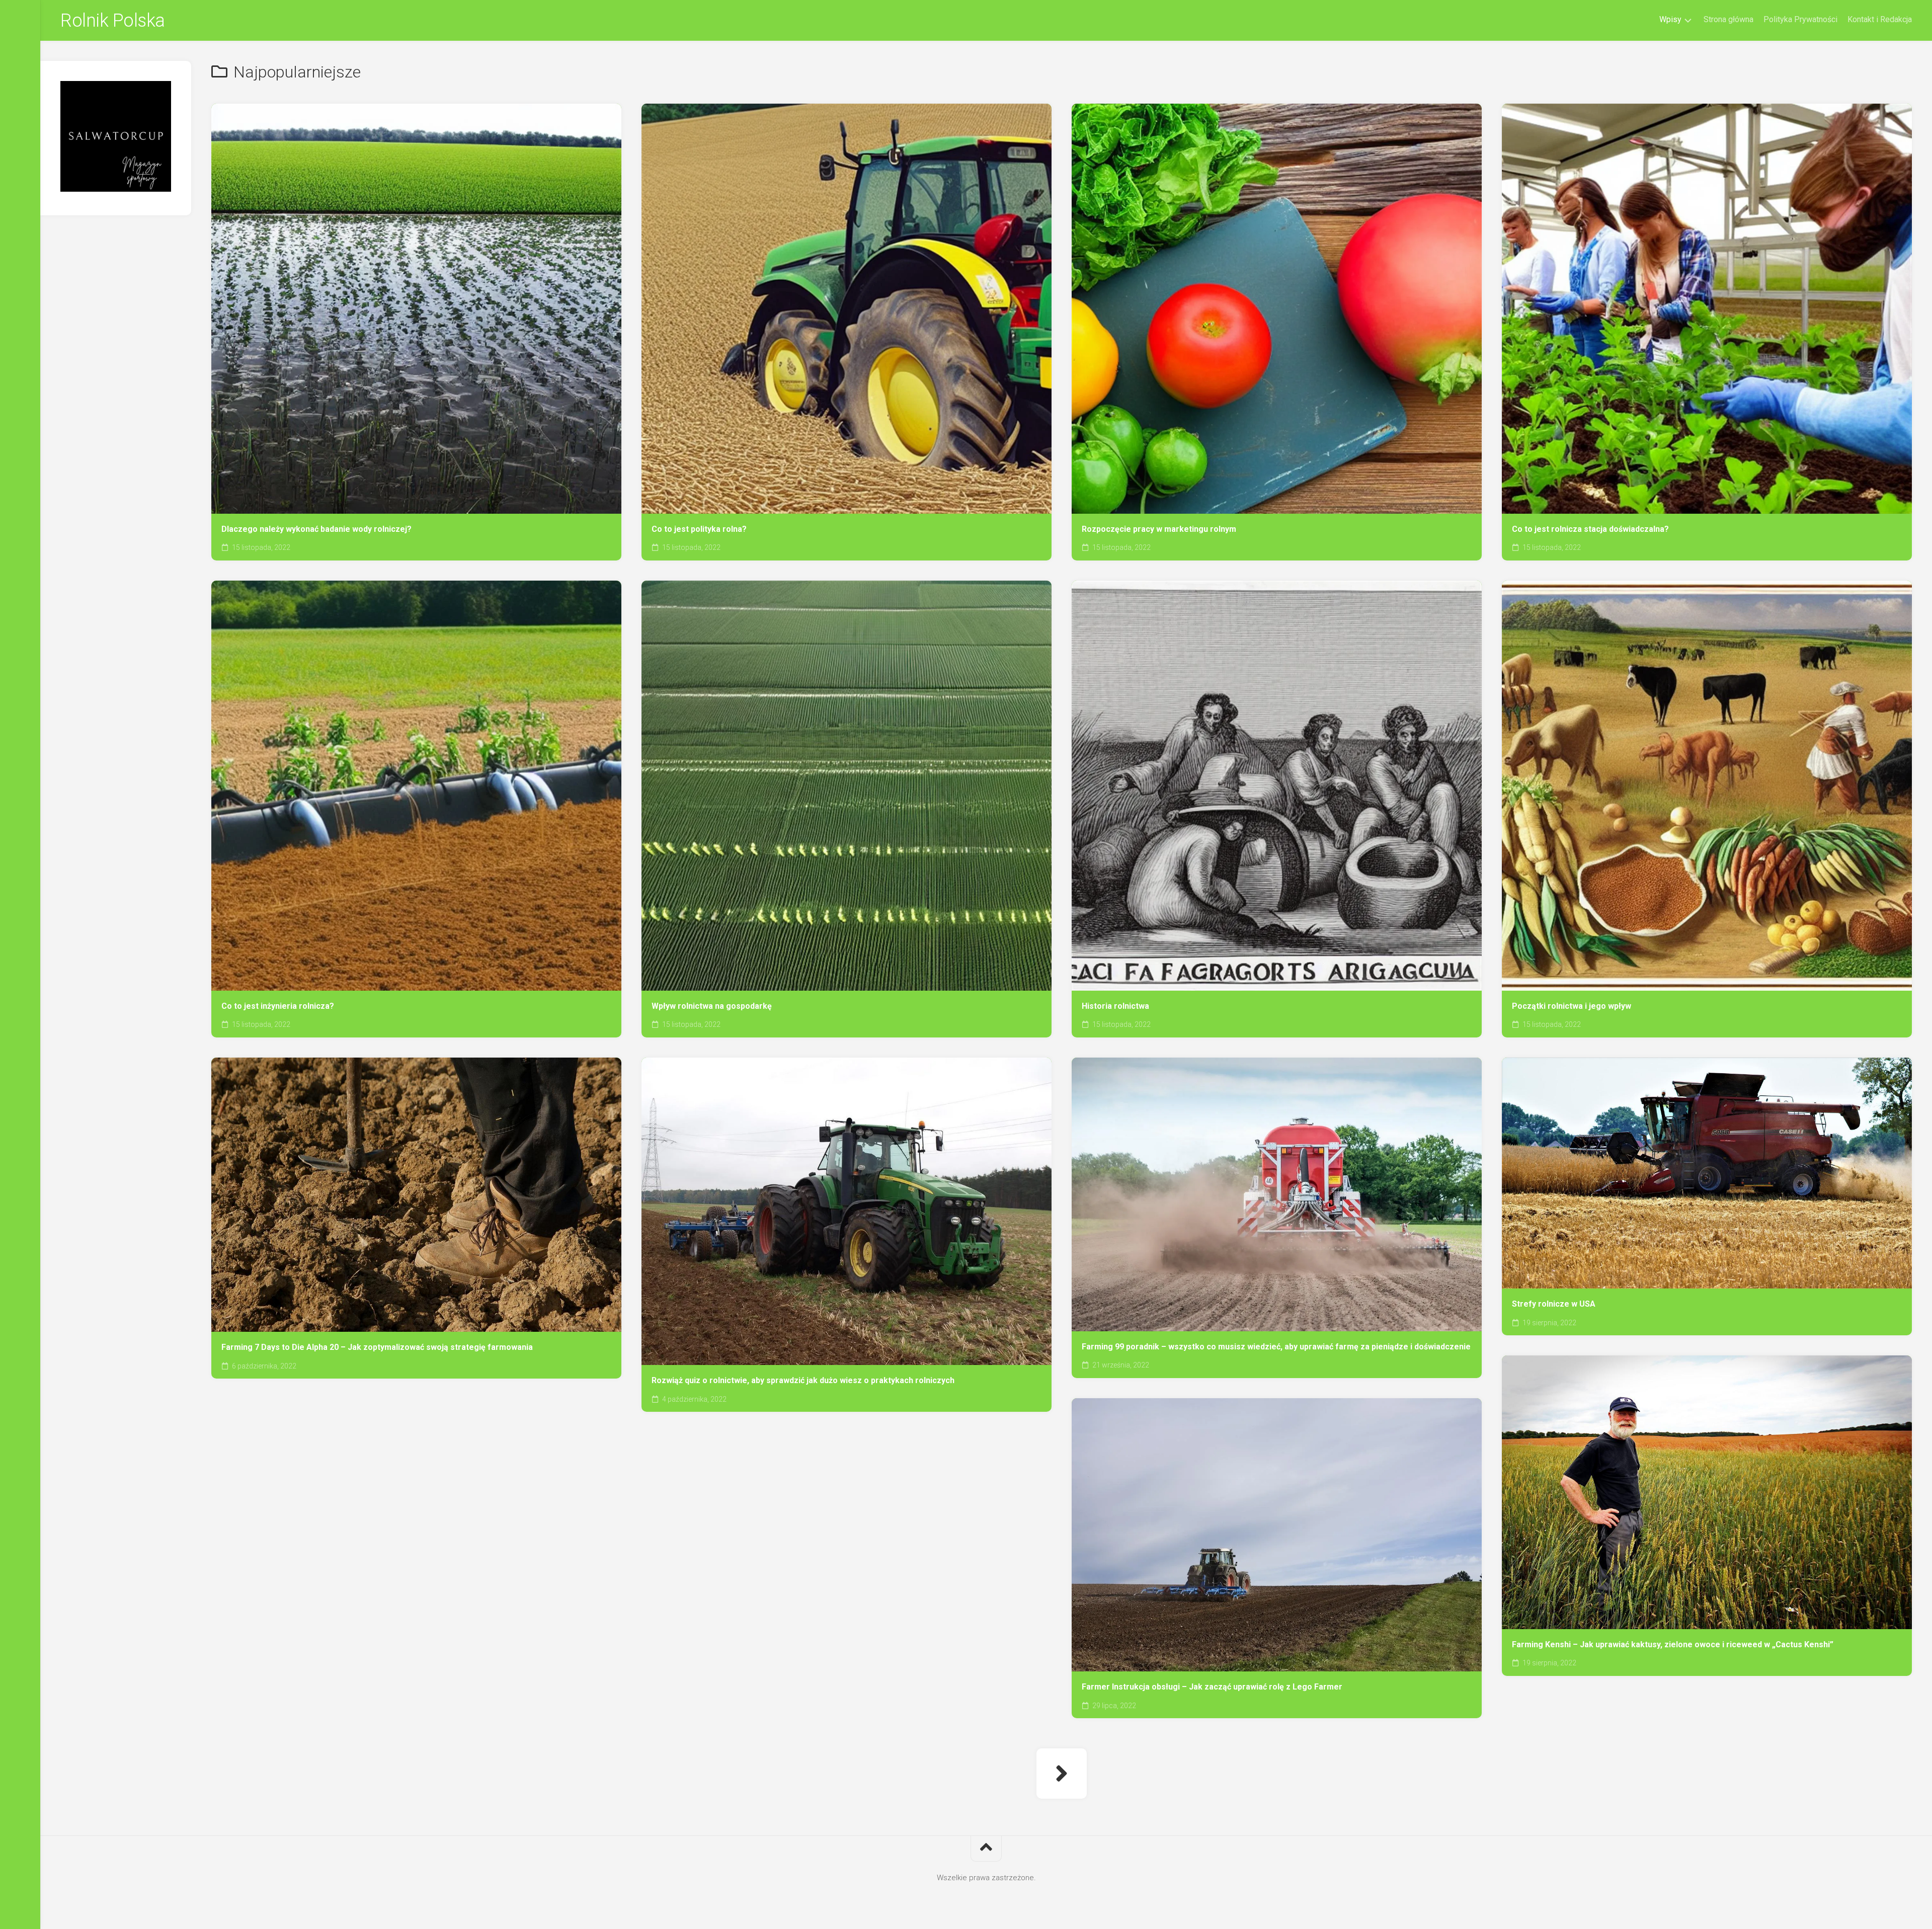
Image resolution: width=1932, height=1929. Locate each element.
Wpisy (1670, 19)
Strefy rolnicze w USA (1554, 1304)
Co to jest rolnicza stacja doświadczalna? (1590, 529)
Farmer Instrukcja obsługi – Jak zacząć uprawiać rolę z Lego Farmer (1212, 1687)
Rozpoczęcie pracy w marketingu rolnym (1159, 529)
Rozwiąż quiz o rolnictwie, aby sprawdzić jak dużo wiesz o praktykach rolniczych (803, 1380)
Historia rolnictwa (1115, 1006)
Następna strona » (1062, 1774)
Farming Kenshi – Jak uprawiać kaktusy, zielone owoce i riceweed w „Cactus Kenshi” (1673, 1644)
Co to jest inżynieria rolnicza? (278, 1006)
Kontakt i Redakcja (1880, 19)
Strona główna (1728, 19)
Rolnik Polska (113, 21)
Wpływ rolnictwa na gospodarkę (712, 1006)
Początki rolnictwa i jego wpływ (1572, 1006)
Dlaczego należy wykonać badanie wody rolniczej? (316, 529)
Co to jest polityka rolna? (699, 529)
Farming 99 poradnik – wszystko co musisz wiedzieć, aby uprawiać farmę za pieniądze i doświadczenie (1276, 1347)
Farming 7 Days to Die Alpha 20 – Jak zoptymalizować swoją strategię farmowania (377, 1347)
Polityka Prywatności (1800, 19)
